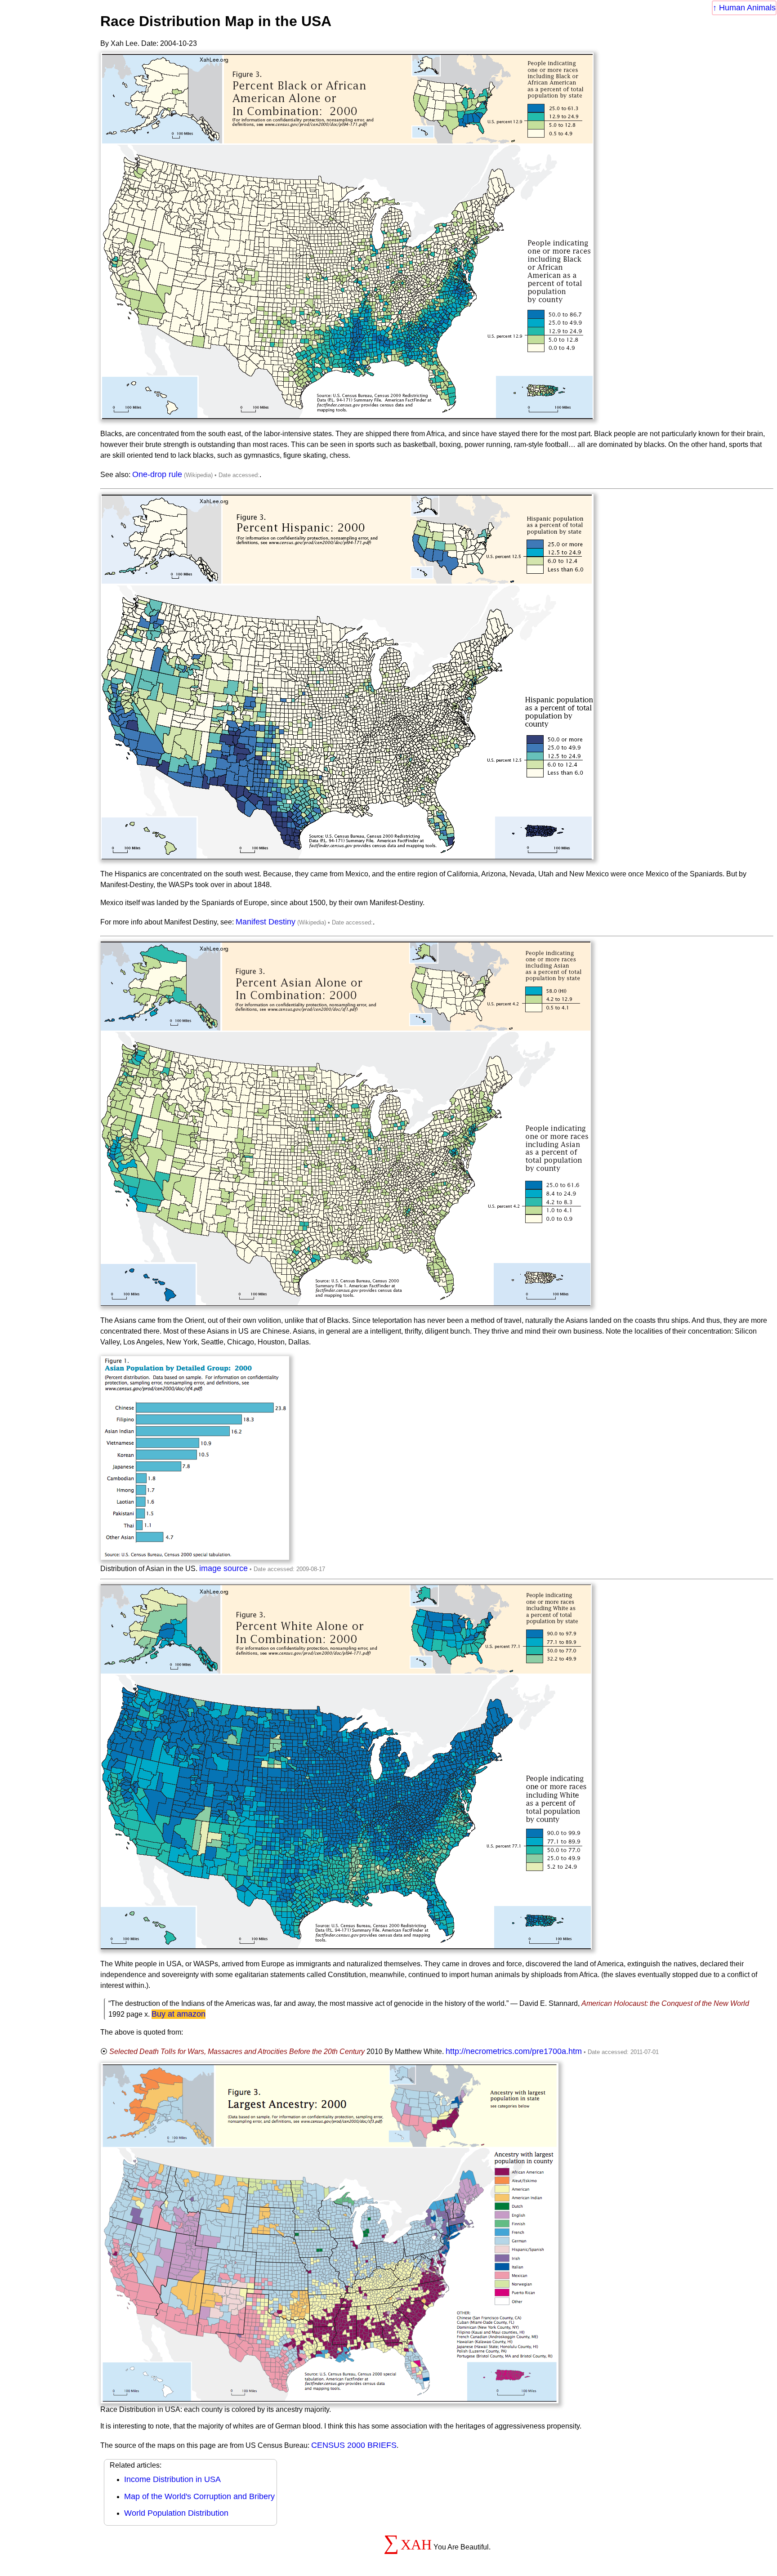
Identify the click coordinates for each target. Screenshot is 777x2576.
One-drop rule (157, 474)
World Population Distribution (176, 2513)
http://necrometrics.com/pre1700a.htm (514, 2051)
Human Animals (747, 8)
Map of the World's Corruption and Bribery (199, 2496)
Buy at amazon (179, 2014)
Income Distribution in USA (172, 2479)
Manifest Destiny (266, 922)
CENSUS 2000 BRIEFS (354, 2445)
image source (223, 1568)
